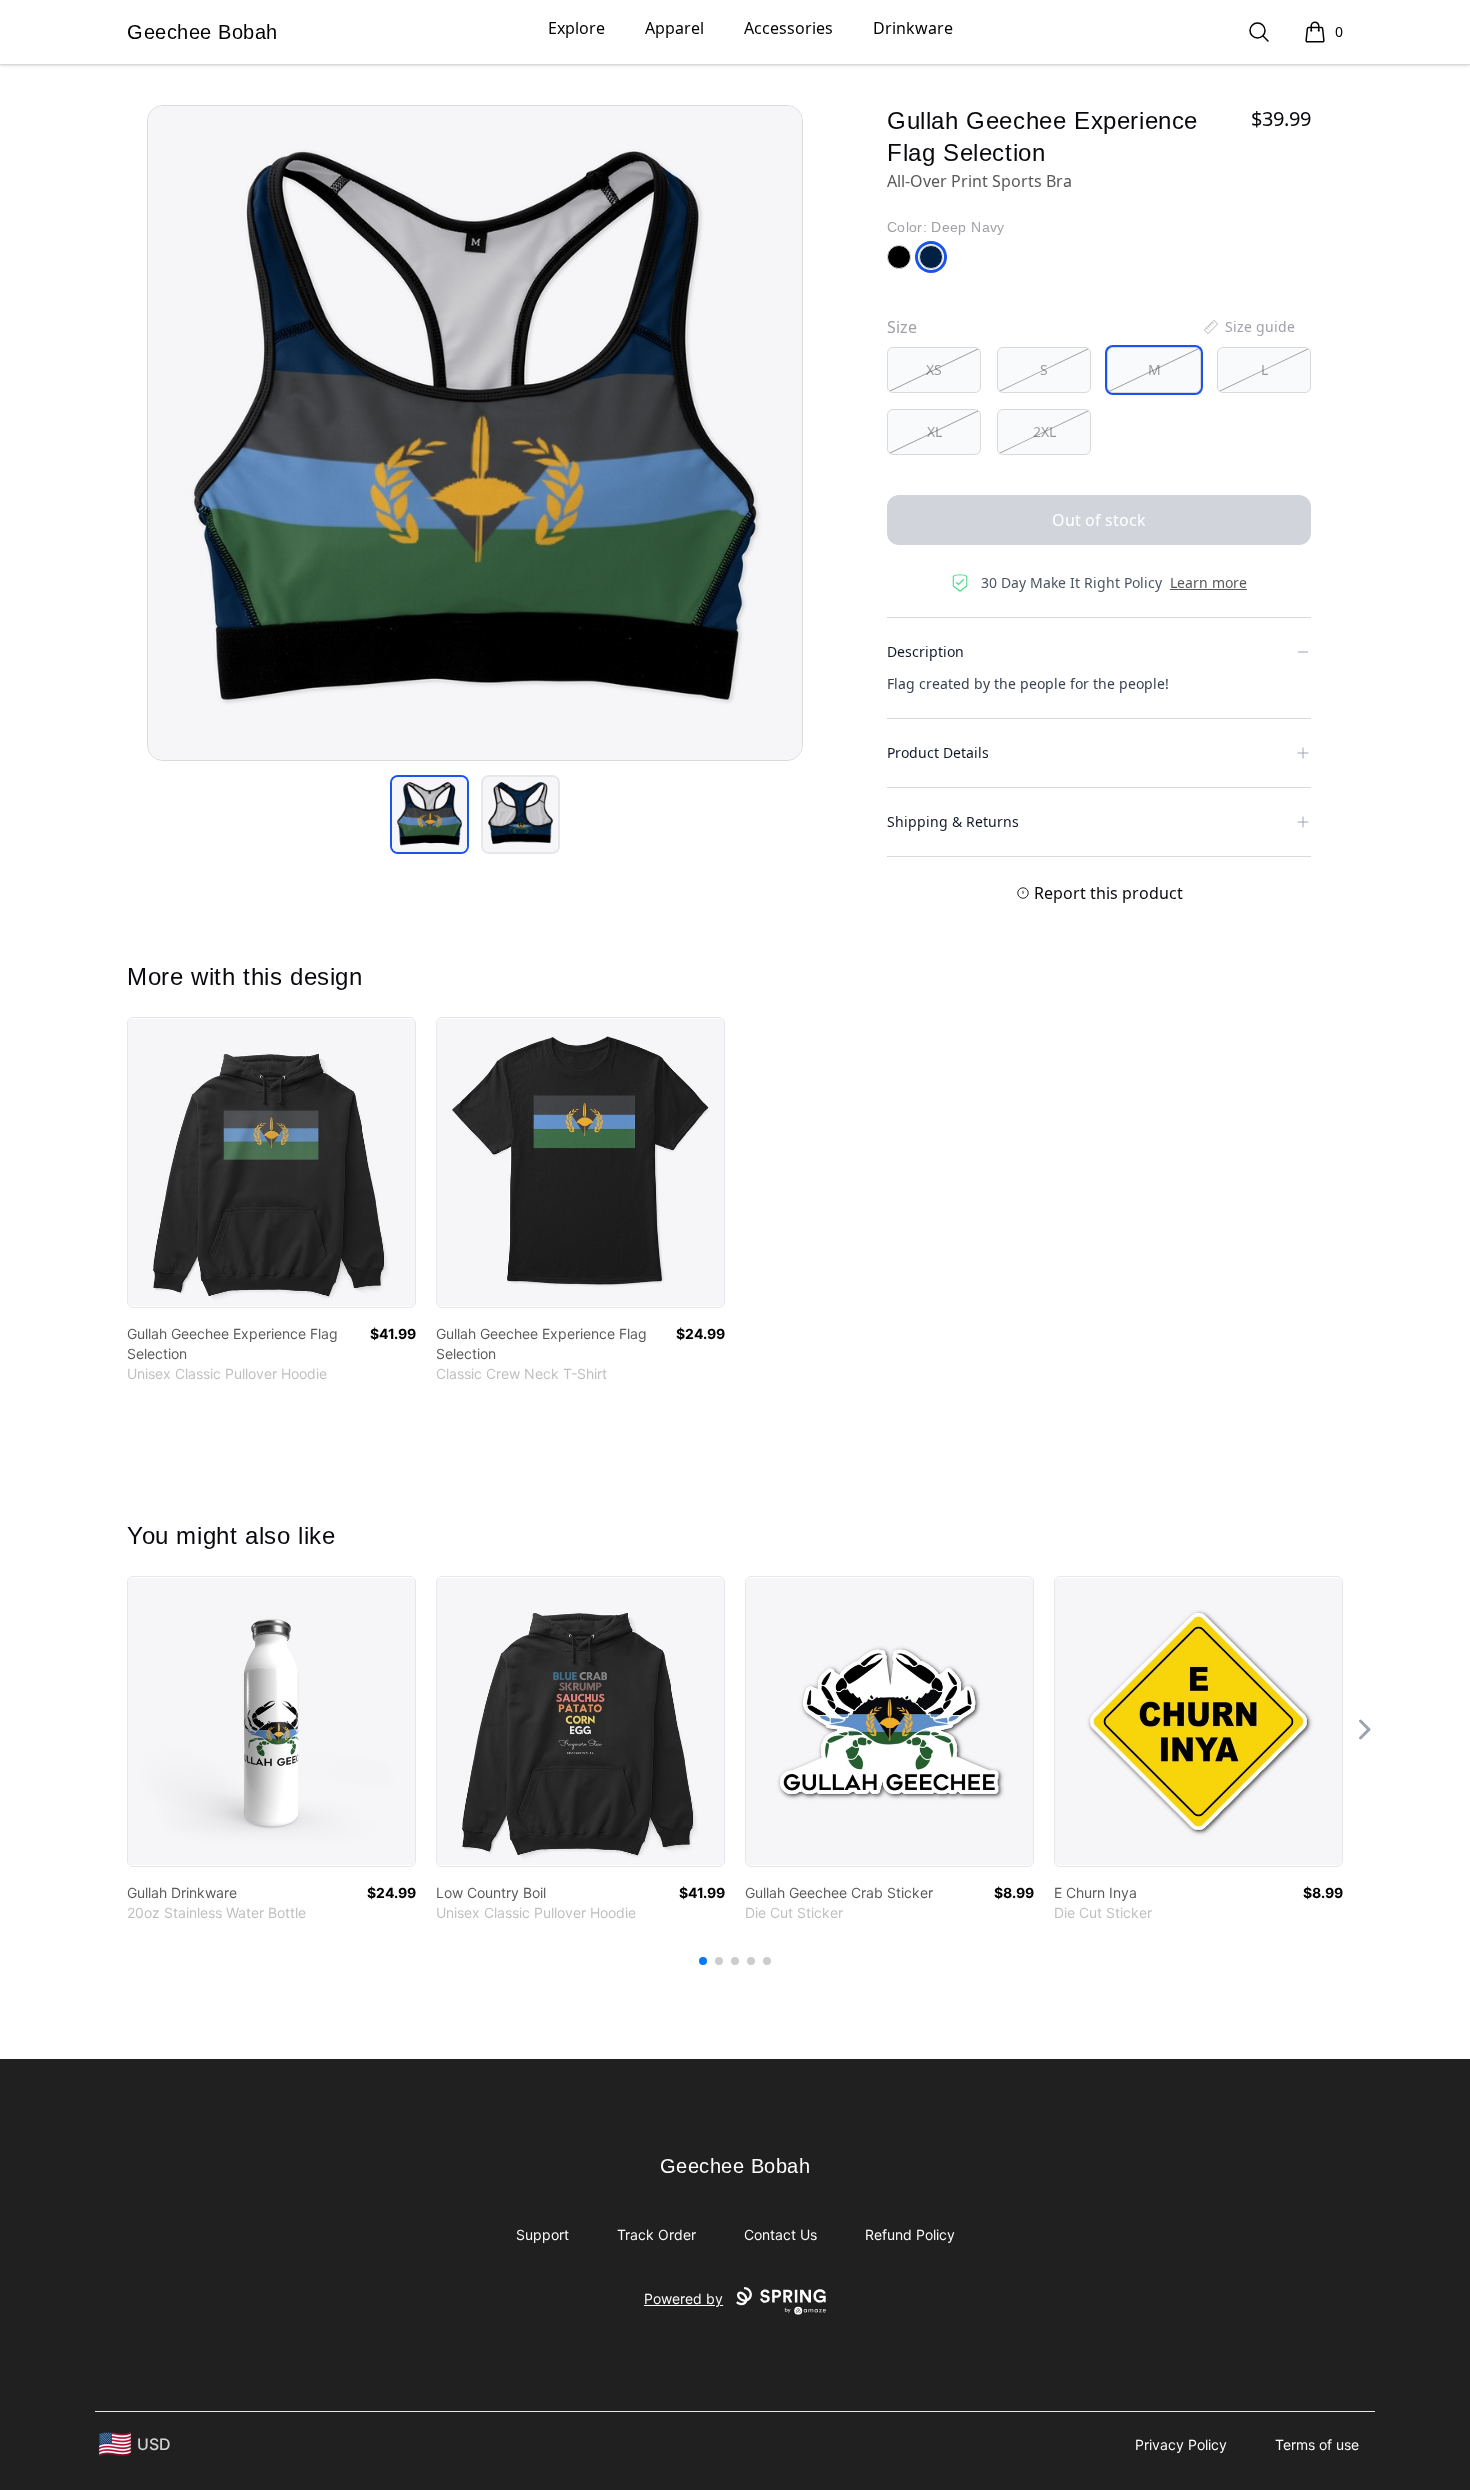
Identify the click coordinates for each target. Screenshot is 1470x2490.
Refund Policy (910, 2234)
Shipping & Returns (953, 821)
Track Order (656, 2234)
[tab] (429, 814)
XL (934, 431)
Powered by (683, 2298)
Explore (576, 28)
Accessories (788, 28)
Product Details (938, 752)
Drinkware (913, 28)
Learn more (1208, 582)
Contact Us (780, 2234)
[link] (271, 1162)
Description (925, 651)
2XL (1044, 431)
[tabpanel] (475, 433)
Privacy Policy (1181, 2444)
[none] (1248, 327)
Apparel (674, 28)
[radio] (934, 370)
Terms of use (1317, 2444)
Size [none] (902, 327)
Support (542, 2234)
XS (934, 369)
